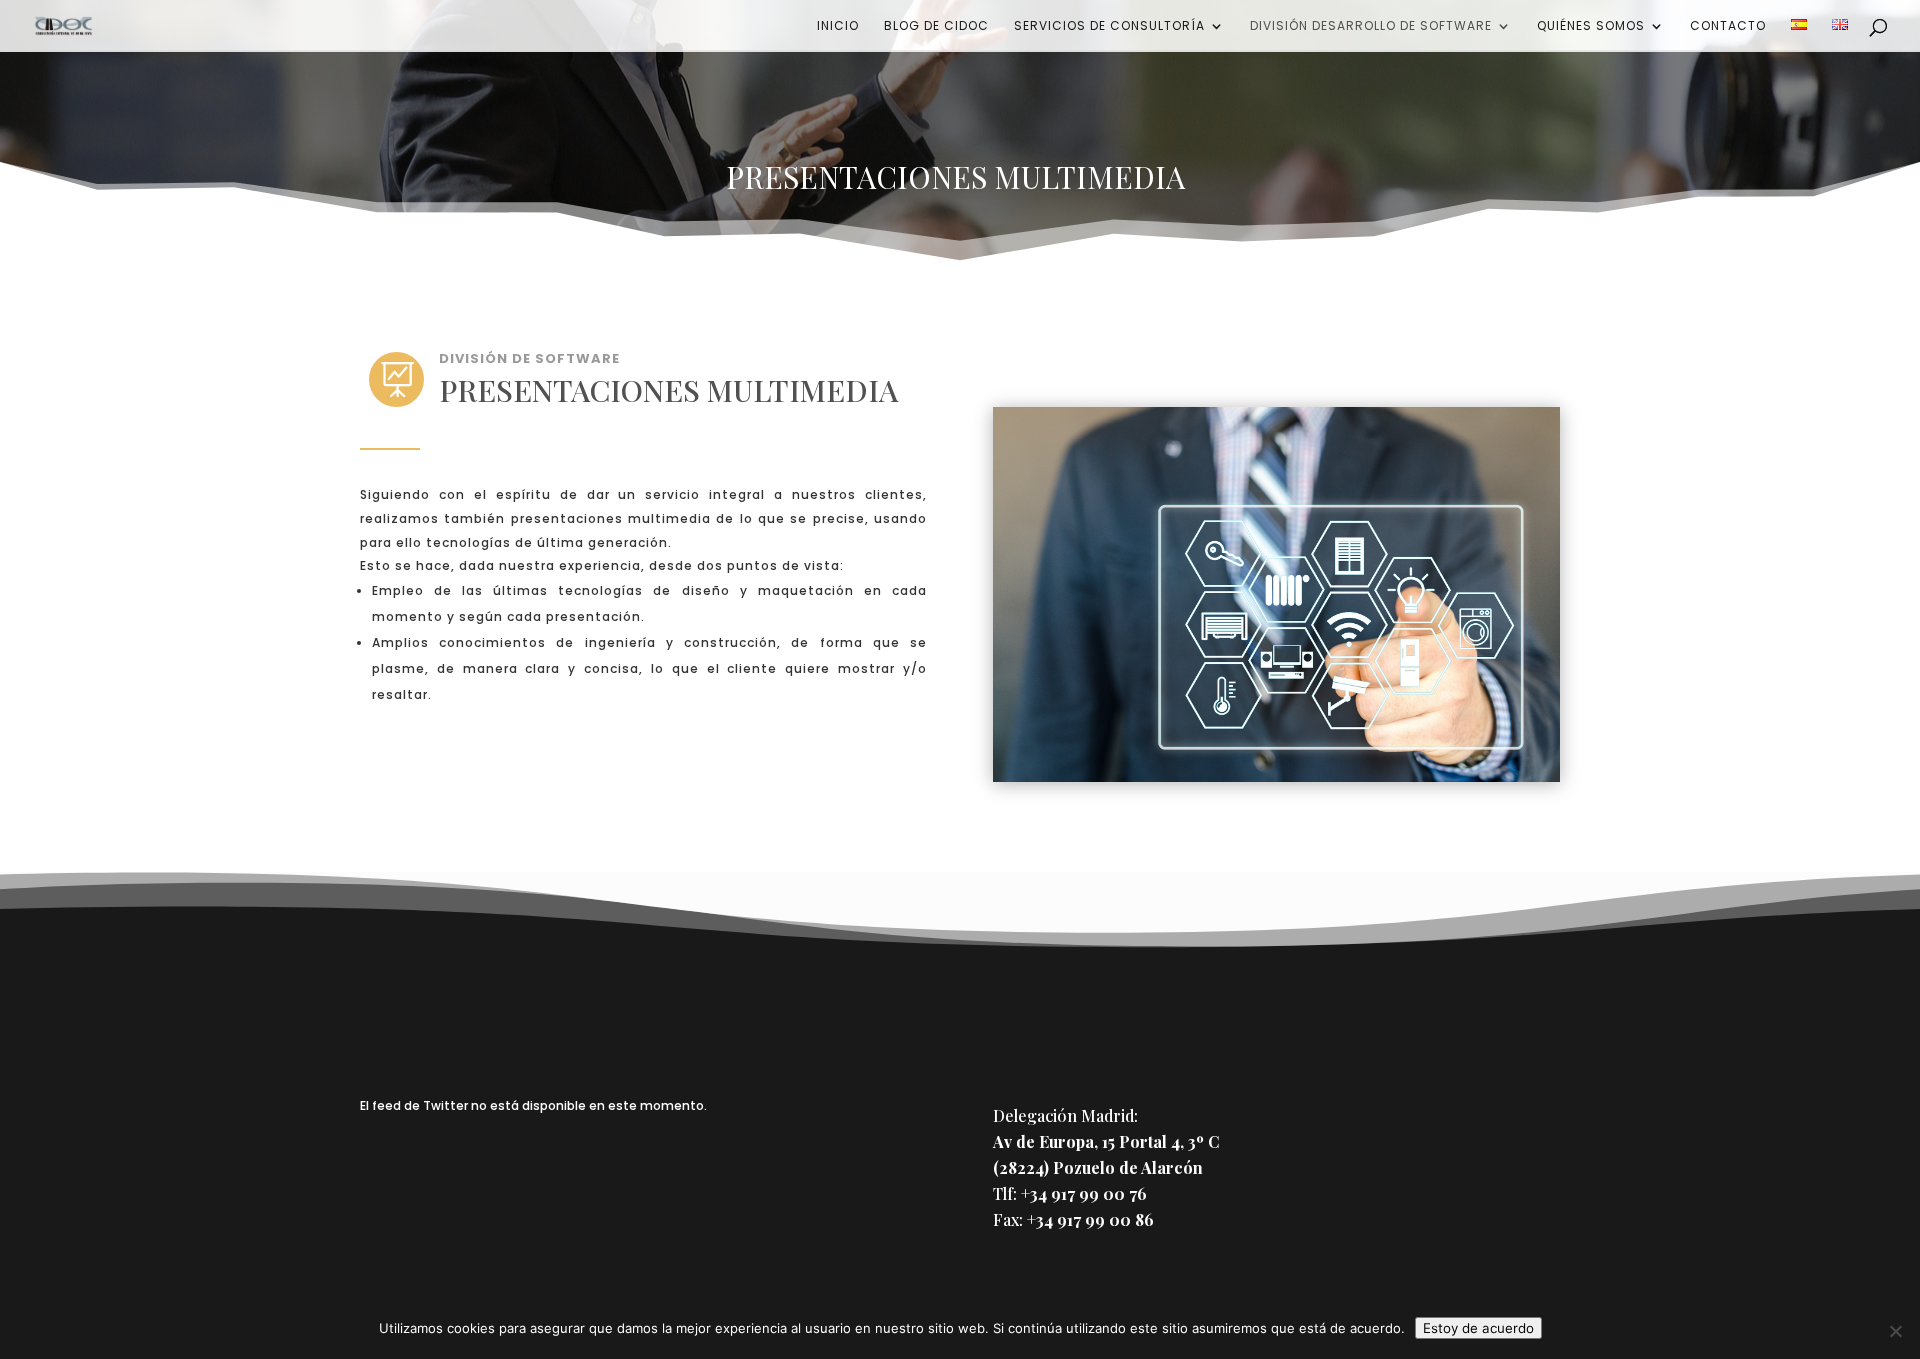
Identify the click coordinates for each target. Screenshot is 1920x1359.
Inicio (838, 26)
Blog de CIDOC (936, 26)
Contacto (1728, 26)
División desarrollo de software (1371, 26)
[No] (1895, 1331)
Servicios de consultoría (1109, 26)
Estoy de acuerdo (1478, 1328)
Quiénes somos (1591, 26)
